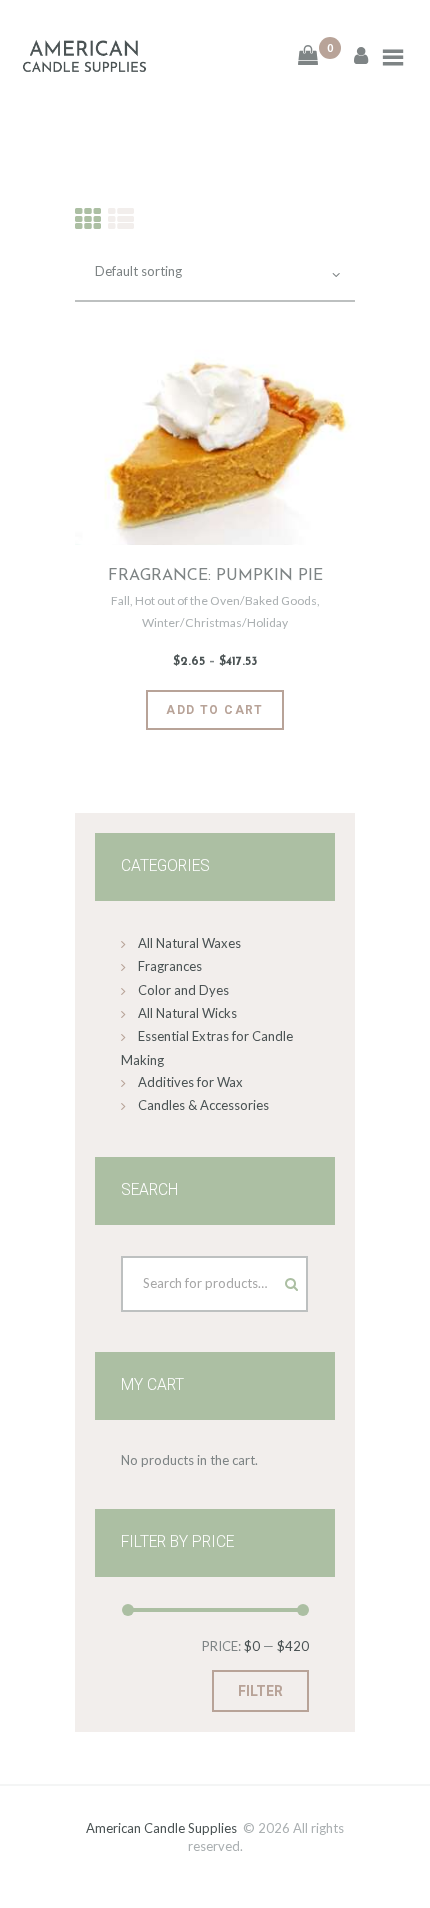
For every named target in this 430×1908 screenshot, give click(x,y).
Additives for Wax (190, 1082)
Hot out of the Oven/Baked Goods (226, 600)
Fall (120, 600)
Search (273, 1279)
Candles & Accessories (203, 1105)
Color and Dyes (183, 990)
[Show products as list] (121, 218)
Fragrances (170, 966)
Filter (260, 1691)
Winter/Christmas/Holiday (215, 622)
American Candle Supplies (161, 1828)
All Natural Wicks (187, 1013)
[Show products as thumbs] (88, 218)
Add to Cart (215, 710)
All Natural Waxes (189, 943)
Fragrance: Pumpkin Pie (215, 576)
